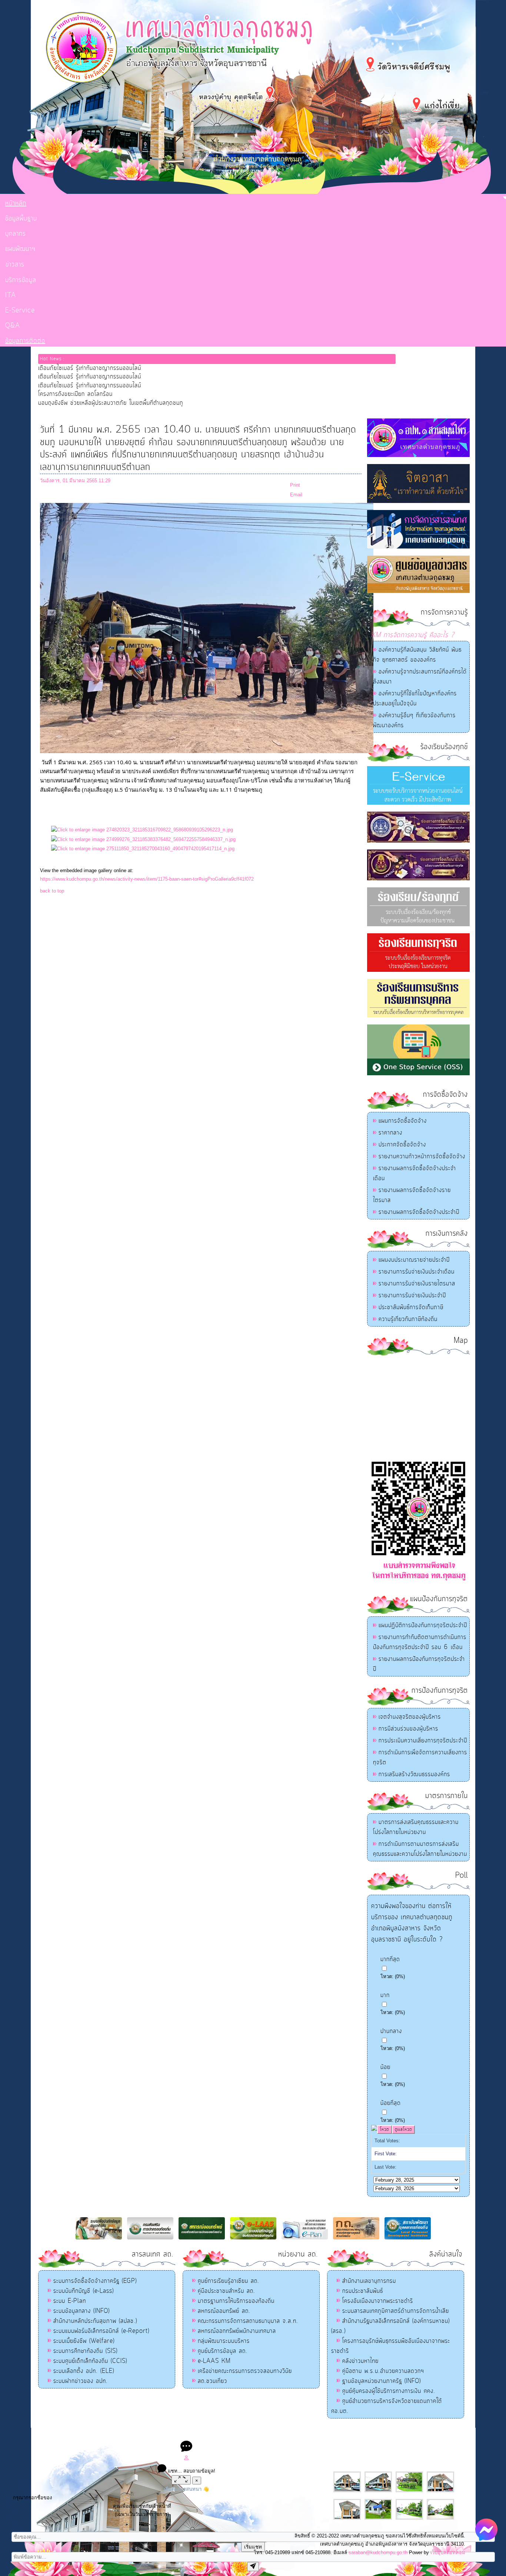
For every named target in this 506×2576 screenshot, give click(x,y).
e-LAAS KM (214, 2361)
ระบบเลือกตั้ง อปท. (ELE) (84, 2371)
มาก (385, 1995)
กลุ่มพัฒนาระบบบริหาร (224, 2341)
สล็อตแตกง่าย (223, 2435)
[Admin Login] (186, 2459)
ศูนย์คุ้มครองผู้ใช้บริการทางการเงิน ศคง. (389, 2391)
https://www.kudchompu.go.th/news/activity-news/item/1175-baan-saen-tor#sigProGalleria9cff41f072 (147, 879)
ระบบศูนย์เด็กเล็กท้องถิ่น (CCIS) (90, 2361)
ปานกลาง (391, 2031)
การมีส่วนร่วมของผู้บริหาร (408, 1729)
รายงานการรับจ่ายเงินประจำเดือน (417, 1272)
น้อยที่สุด (391, 2103)
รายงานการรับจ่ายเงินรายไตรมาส (417, 1284)
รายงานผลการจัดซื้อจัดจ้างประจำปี (419, 1212)
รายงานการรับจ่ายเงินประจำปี (412, 1295)
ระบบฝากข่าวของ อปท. (81, 2381)
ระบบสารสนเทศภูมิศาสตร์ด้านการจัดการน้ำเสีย (396, 2311)
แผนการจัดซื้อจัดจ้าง (403, 1121)
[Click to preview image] (207, 751)
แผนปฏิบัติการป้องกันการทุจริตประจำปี (423, 1625)
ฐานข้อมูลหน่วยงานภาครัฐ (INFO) (382, 2381)
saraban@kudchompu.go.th (378, 2552)
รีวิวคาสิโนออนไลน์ (307, 2435)
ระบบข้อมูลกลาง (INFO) (81, 2311)
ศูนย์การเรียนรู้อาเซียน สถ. (229, 2281)
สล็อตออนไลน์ (194, 2435)
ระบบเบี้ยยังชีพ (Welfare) (84, 2341)
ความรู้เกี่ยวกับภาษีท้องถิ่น (408, 1319)
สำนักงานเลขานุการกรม (369, 2281)
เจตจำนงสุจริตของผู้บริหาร (410, 1717)
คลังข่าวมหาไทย (360, 2361)
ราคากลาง (390, 1133)
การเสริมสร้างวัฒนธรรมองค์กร (414, 1774)
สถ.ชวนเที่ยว (212, 2381)
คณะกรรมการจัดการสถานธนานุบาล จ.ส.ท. (248, 2321)
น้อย (385, 2067)
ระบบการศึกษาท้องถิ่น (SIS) (85, 2351)
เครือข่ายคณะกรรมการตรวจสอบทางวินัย (245, 2371)
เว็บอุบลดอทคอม (448, 2552)
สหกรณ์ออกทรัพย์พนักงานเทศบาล (237, 2331)
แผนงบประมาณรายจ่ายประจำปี (414, 1260)
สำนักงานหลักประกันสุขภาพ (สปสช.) (95, 2321)
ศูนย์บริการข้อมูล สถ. (223, 2351)
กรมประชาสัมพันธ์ (363, 2291)
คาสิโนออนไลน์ (270, 2435)
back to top (52, 891)
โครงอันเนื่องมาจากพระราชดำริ (378, 2301)
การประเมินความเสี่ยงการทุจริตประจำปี (423, 1741)
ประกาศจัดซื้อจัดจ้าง (402, 1145)
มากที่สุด (390, 1959)
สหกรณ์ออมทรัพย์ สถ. (224, 2311)
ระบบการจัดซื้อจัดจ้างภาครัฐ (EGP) (95, 2281)
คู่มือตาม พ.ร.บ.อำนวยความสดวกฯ (383, 2371)
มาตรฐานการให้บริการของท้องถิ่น (236, 2301)
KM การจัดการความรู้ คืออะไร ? (413, 635)
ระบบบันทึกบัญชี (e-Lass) (84, 2291)
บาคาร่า (245, 2435)
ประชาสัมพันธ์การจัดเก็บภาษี (411, 1307)
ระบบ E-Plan (70, 2301)
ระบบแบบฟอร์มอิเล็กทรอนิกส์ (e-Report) (101, 2331)
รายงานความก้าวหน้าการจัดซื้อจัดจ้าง (422, 1156)
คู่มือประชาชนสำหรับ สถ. (227, 2291)
